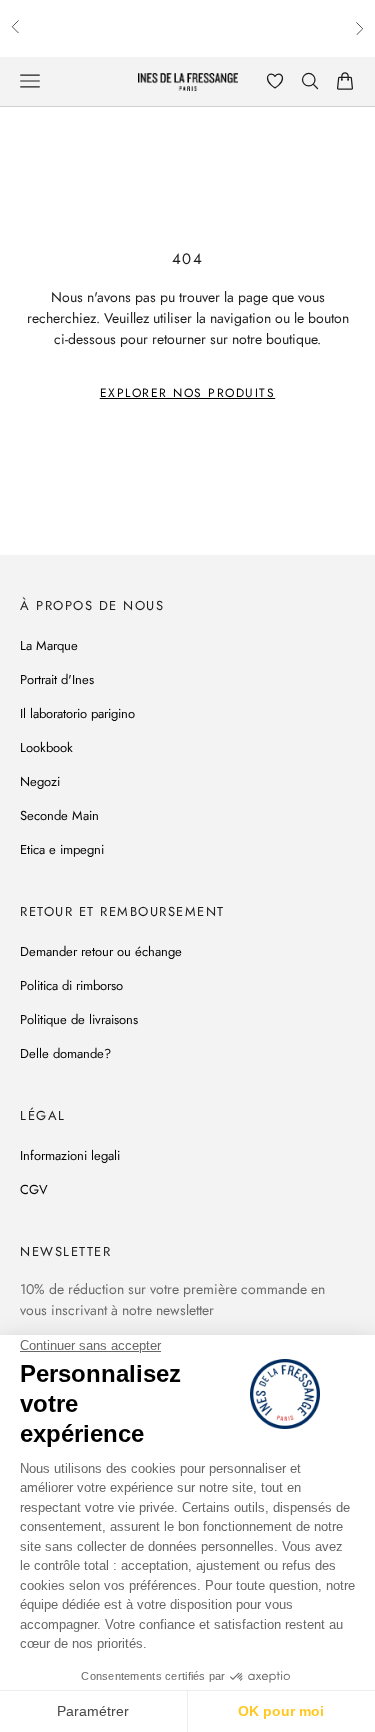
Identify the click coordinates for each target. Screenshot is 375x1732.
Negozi (40, 781)
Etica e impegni (62, 849)
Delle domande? (65, 1053)
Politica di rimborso (71, 985)
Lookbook (46, 747)
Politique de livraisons (79, 1019)
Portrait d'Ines (57, 679)
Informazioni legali (70, 1155)
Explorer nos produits (188, 393)
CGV (34, 1189)
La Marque (49, 645)
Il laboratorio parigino (77, 713)
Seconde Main (59, 815)
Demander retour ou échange (101, 951)
